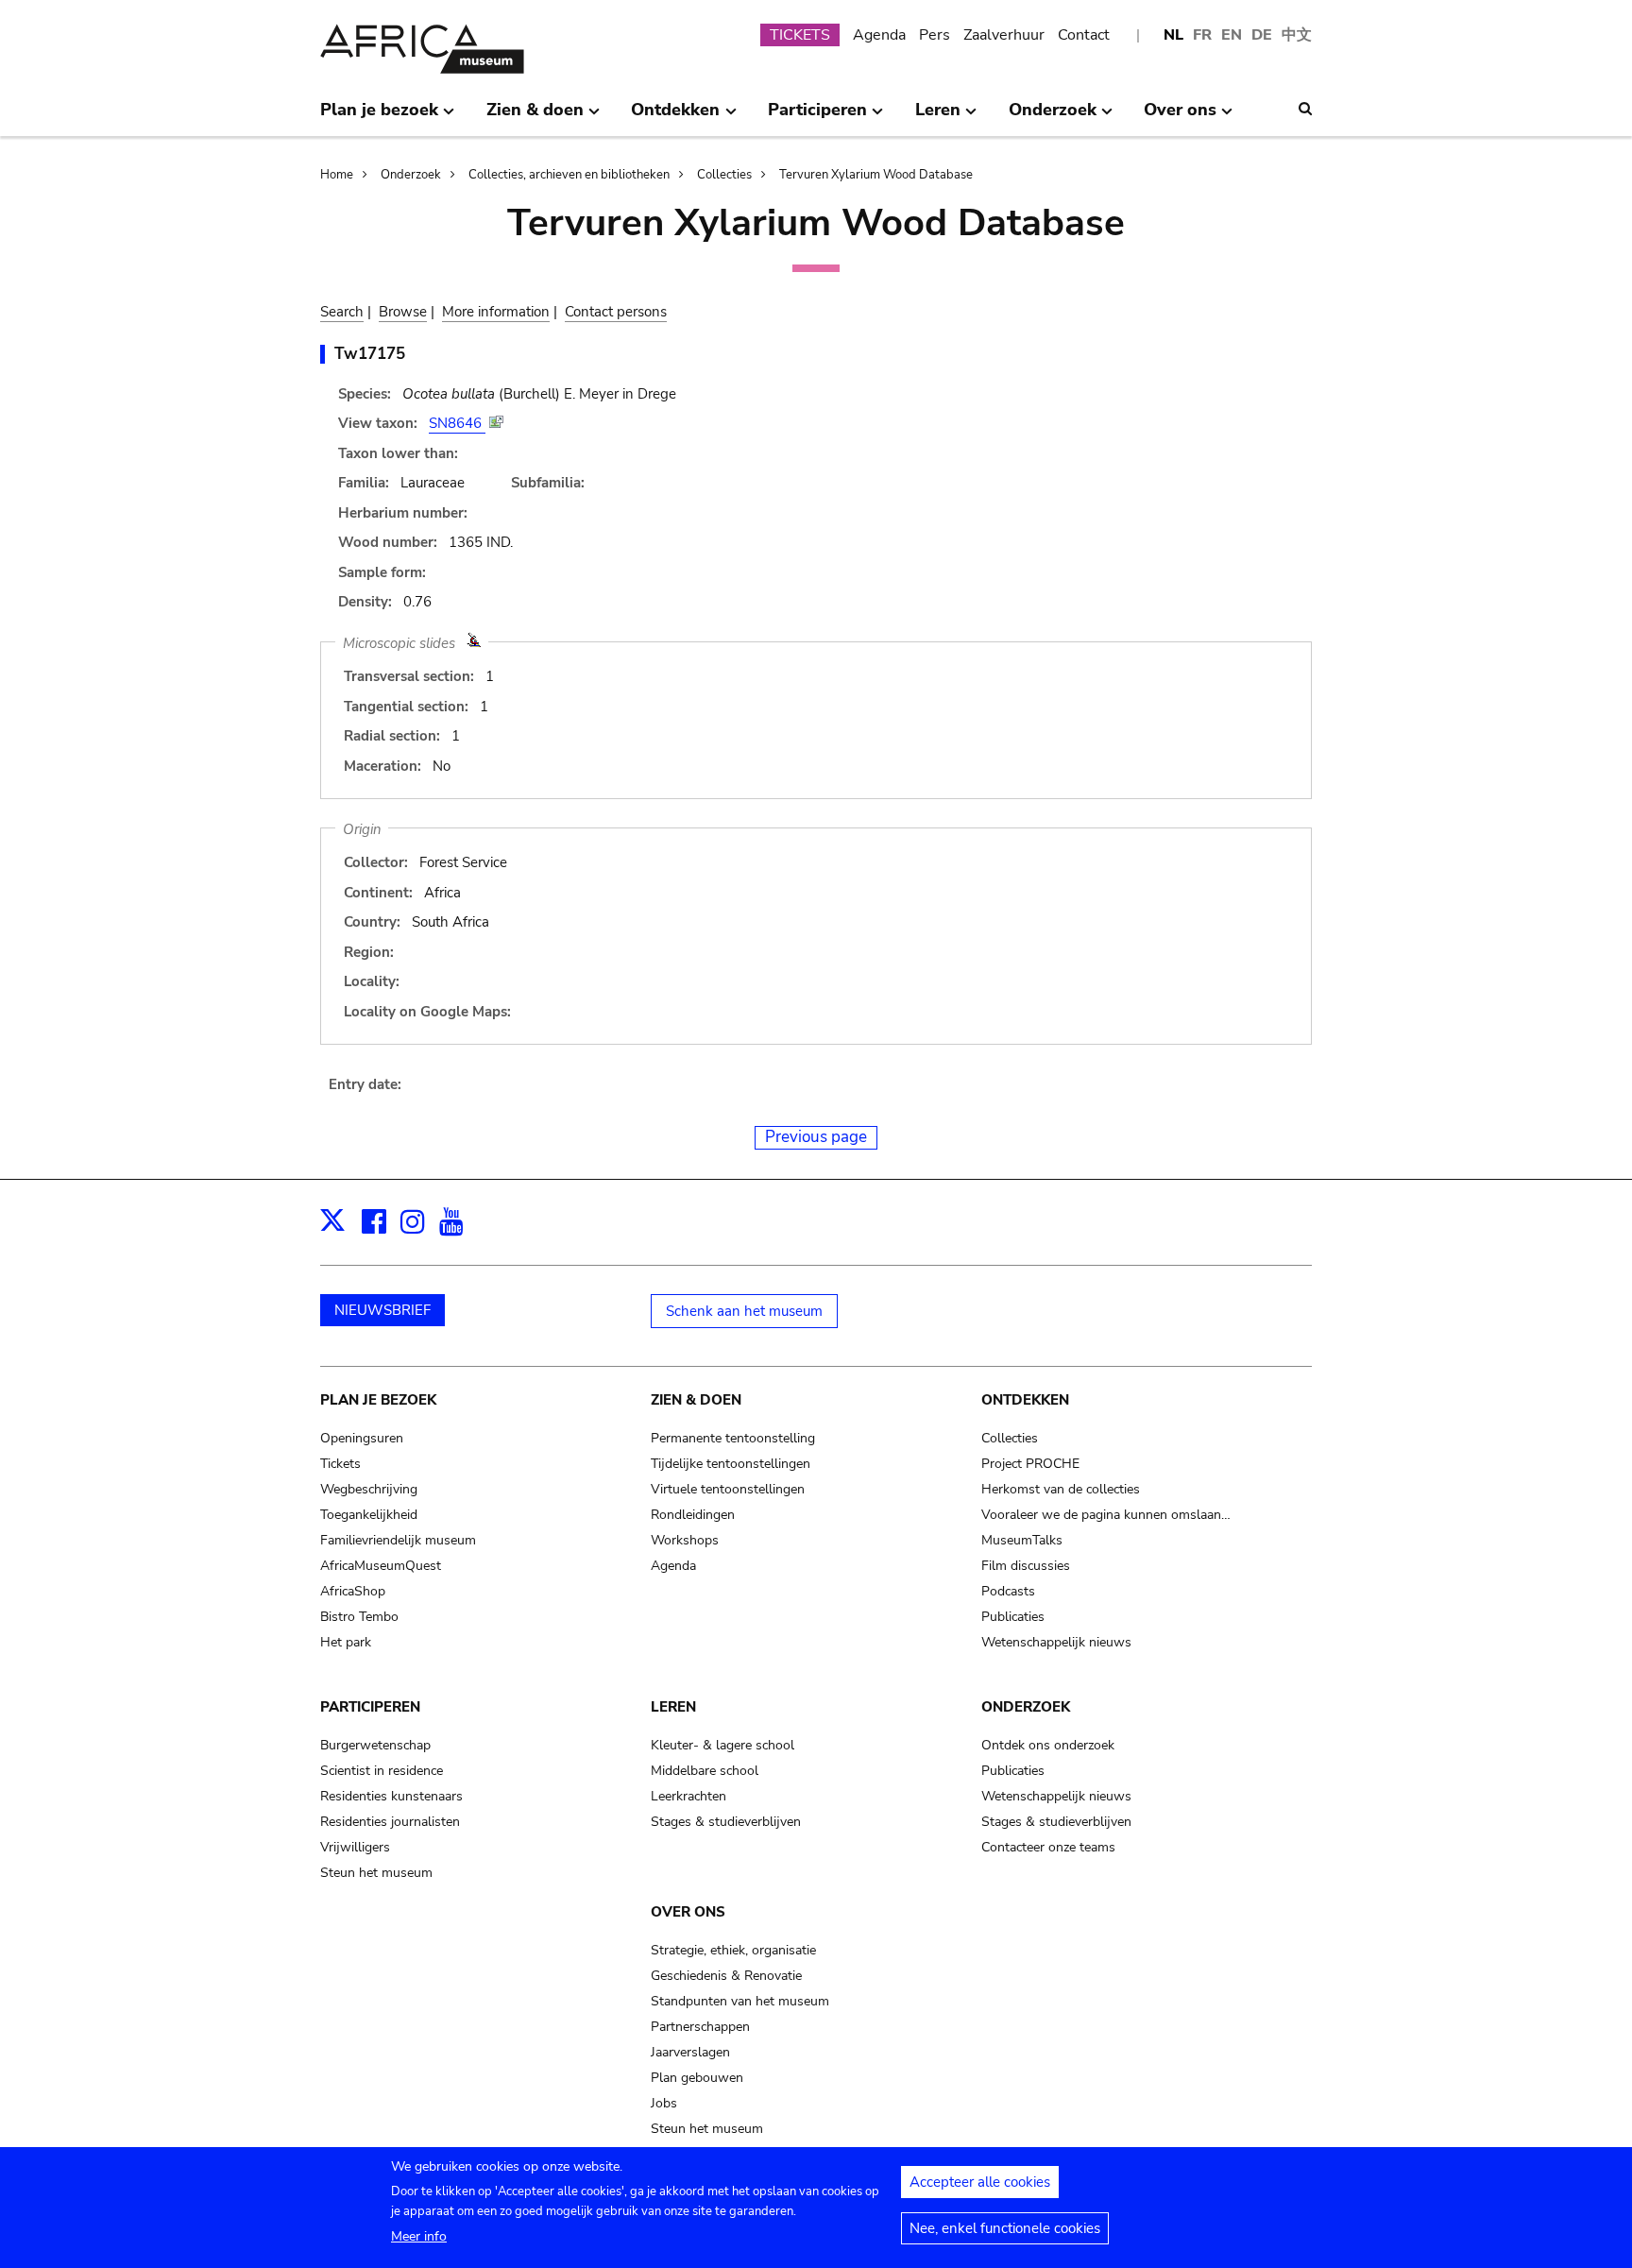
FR (1202, 35)
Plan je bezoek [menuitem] (379, 117)
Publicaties (1013, 1617)
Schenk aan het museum (744, 1311)
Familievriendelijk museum (398, 1540)
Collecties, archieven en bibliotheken (569, 175)
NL (1173, 35)
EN (1232, 35)
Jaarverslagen (690, 2052)
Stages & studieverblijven (726, 1822)
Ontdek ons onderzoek (1048, 1745)
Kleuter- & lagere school (722, 1745)
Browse (403, 312)
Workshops (685, 1540)
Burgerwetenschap (375, 1745)
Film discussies (1026, 1566)
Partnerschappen (700, 2027)
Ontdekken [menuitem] (675, 117)
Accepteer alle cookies (980, 2182)
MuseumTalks (1022, 1540)
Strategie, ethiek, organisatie (733, 1950)
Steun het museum (376, 1873)
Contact (1084, 35)
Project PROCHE (1030, 1464)
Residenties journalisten (390, 1822)
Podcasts (1008, 1591)
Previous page (816, 1137)
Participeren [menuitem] (817, 117)
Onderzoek (411, 175)
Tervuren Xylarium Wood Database (876, 175)
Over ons (688, 1912)
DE (1262, 35)
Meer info (419, 2236)
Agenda (879, 35)
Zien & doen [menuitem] (535, 117)
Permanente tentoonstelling (733, 1438)
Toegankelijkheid (369, 1515)
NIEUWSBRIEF (382, 1310)
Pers (935, 35)
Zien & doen (696, 1400)
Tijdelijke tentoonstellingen (731, 1464)
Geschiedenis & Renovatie (726, 1976)
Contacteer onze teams (1048, 1847)
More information (496, 312)
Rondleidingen (693, 1515)
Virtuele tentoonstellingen (728, 1489)
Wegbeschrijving (369, 1489)
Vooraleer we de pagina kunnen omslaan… (1106, 1515)
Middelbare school (705, 1771)
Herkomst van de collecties (1061, 1489)
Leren (673, 1707)
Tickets (340, 1464)
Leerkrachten (688, 1796)
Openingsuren (362, 1438)
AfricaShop (353, 1591)
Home (337, 175)
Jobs (664, 2103)
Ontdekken (1025, 1400)
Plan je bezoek (378, 1400)
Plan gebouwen (697, 2078)
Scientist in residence (382, 1771)
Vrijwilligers (355, 1847)
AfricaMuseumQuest (381, 1566)
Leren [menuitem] (938, 117)
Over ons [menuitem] (1180, 117)
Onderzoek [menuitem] (1053, 117)
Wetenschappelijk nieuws (1056, 1642)
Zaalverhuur (1004, 35)
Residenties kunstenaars (391, 1796)
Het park (346, 1642)
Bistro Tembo (359, 1617)
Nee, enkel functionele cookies (1005, 2228)
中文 (1297, 35)
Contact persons (616, 312)
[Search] (1305, 109)
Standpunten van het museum (740, 2001)
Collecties (724, 175)
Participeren (370, 1707)
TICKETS (800, 35)
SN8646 (457, 423)
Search (342, 312)
